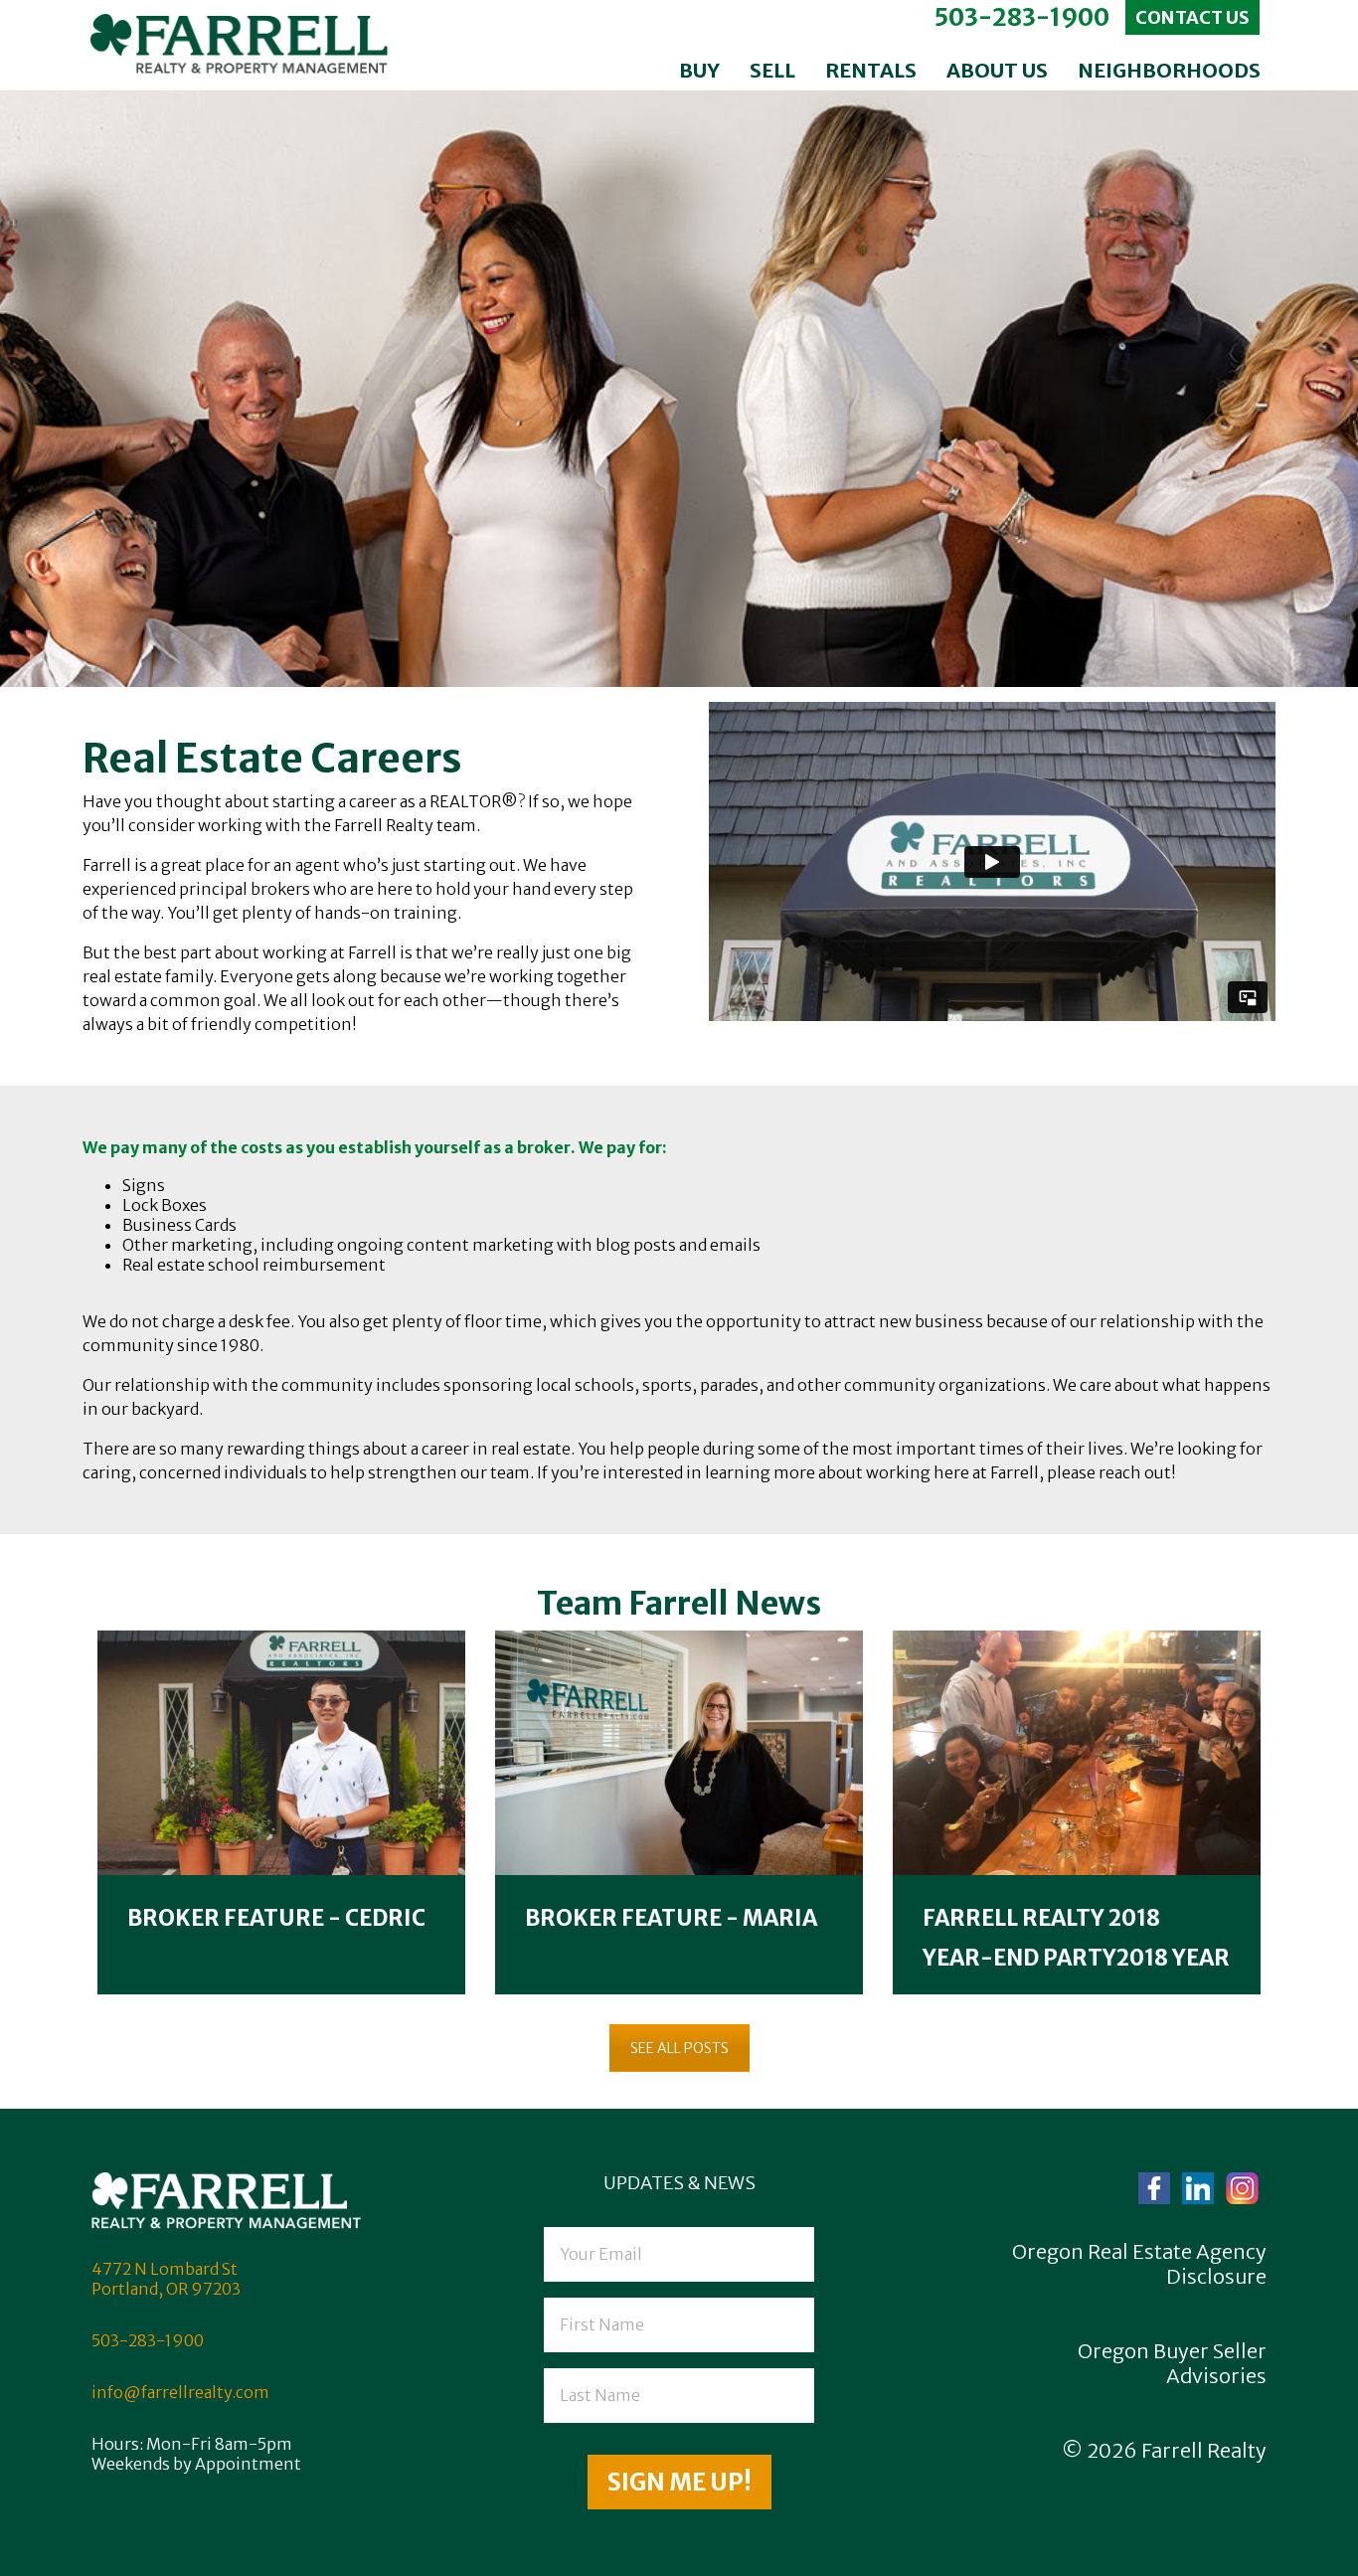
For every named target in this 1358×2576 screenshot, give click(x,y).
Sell (772, 70)
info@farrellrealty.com (180, 2392)
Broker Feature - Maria (671, 1918)
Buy (699, 70)
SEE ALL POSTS (679, 2048)
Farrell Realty (1204, 2450)
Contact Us (1192, 17)
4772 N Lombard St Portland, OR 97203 (166, 2279)
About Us (997, 70)
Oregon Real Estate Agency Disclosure (1139, 2264)
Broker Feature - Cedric (276, 1918)
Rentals (871, 70)
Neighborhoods (1169, 70)
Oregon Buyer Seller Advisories (1172, 2363)
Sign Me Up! (679, 2482)
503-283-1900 (1021, 17)
